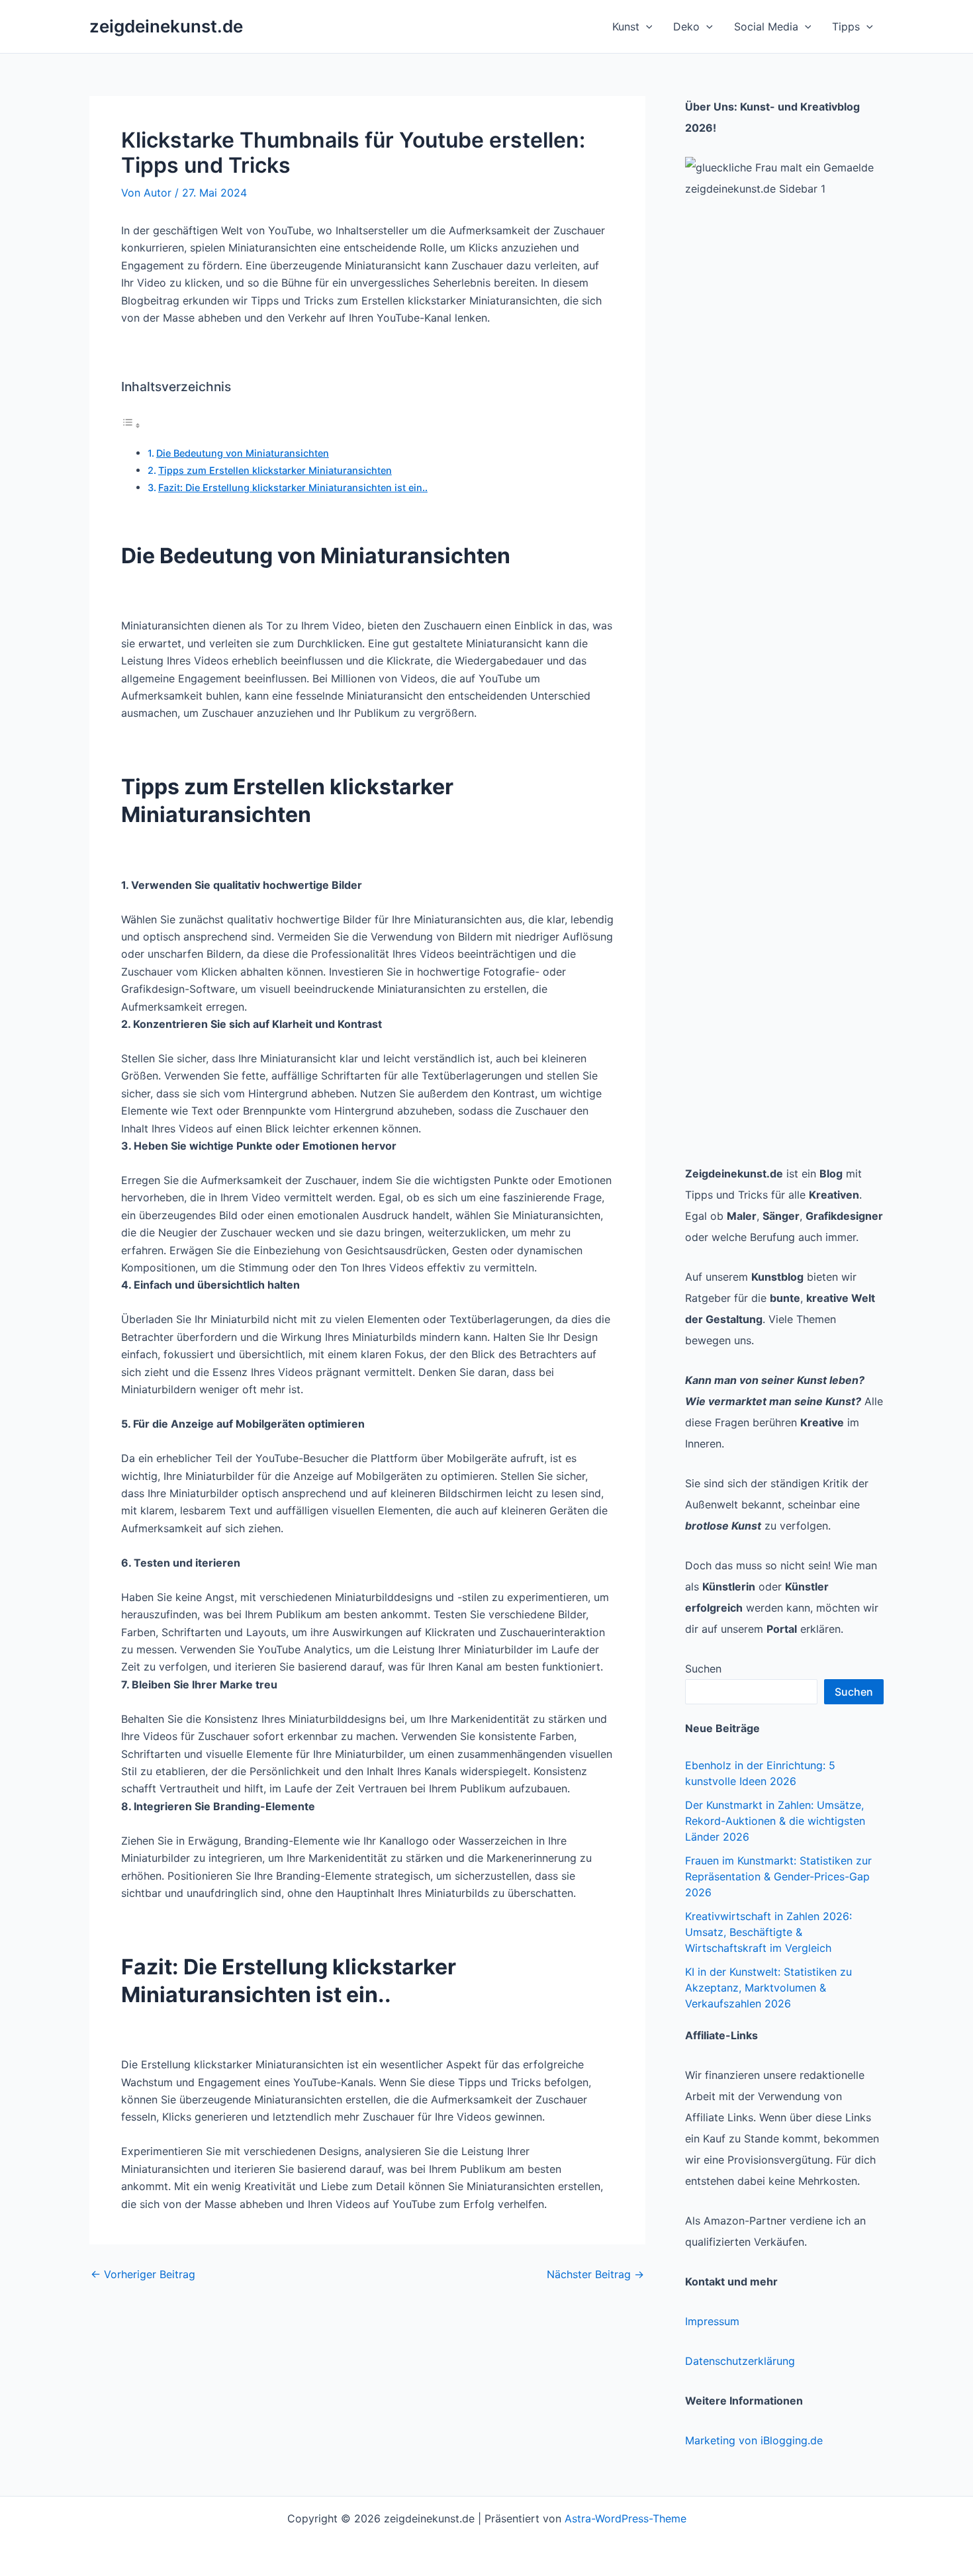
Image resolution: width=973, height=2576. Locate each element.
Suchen (703, 1669)
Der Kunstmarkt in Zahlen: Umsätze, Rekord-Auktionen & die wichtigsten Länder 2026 (775, 1821)
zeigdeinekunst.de (166, 26)
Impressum (712, 2321)
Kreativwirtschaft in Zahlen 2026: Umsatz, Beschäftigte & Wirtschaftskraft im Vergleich (768, 1932)
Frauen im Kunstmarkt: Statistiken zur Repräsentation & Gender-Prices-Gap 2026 (778, 1876)
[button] (646, 26)
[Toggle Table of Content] (131, 425)
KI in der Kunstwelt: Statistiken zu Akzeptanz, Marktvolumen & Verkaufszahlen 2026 (768, 1988)
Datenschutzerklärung (740, 2361)
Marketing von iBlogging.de (754, 2440)
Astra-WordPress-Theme (625, 2518)
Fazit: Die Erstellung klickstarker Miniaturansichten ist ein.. (293, 487)
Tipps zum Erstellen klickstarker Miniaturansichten (275, 470)
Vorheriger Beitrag (143, 2274)
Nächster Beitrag (595, 2274)
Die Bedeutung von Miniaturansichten (243, 453)
